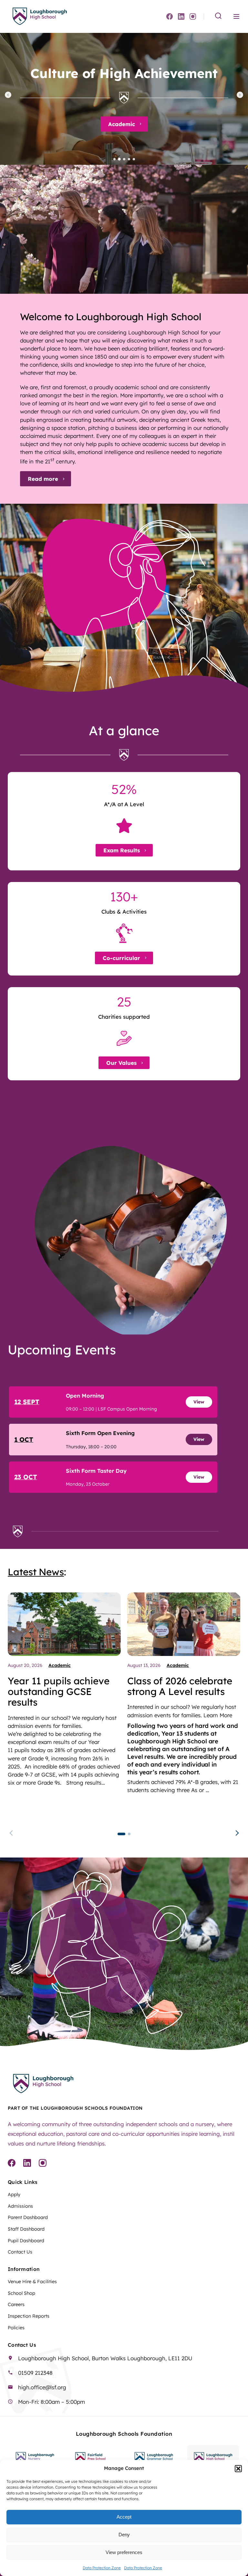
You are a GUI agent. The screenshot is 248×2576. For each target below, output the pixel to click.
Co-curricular (121, 958)
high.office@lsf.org (42, 2387)
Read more (43, 479)
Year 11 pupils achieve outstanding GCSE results (59, 1691)
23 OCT (26, 1477)
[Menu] (236, 16)
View (199, 1402)
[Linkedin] (181, 16)
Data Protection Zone (102, 2568)
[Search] (218, 16)
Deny (124, 2535)
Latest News (36, 1572)
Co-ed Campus (121, 124)
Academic (60, 1665)
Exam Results (122, 850)
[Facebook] (170, 16)
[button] (238, 2469)
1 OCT (24, 1439)
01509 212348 (35, 2373)
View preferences (124, 2552)
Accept (124, 2517)
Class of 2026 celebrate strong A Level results (180, 1686)
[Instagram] (193, 16)
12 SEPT (27, 1402)
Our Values (121, 1063)
